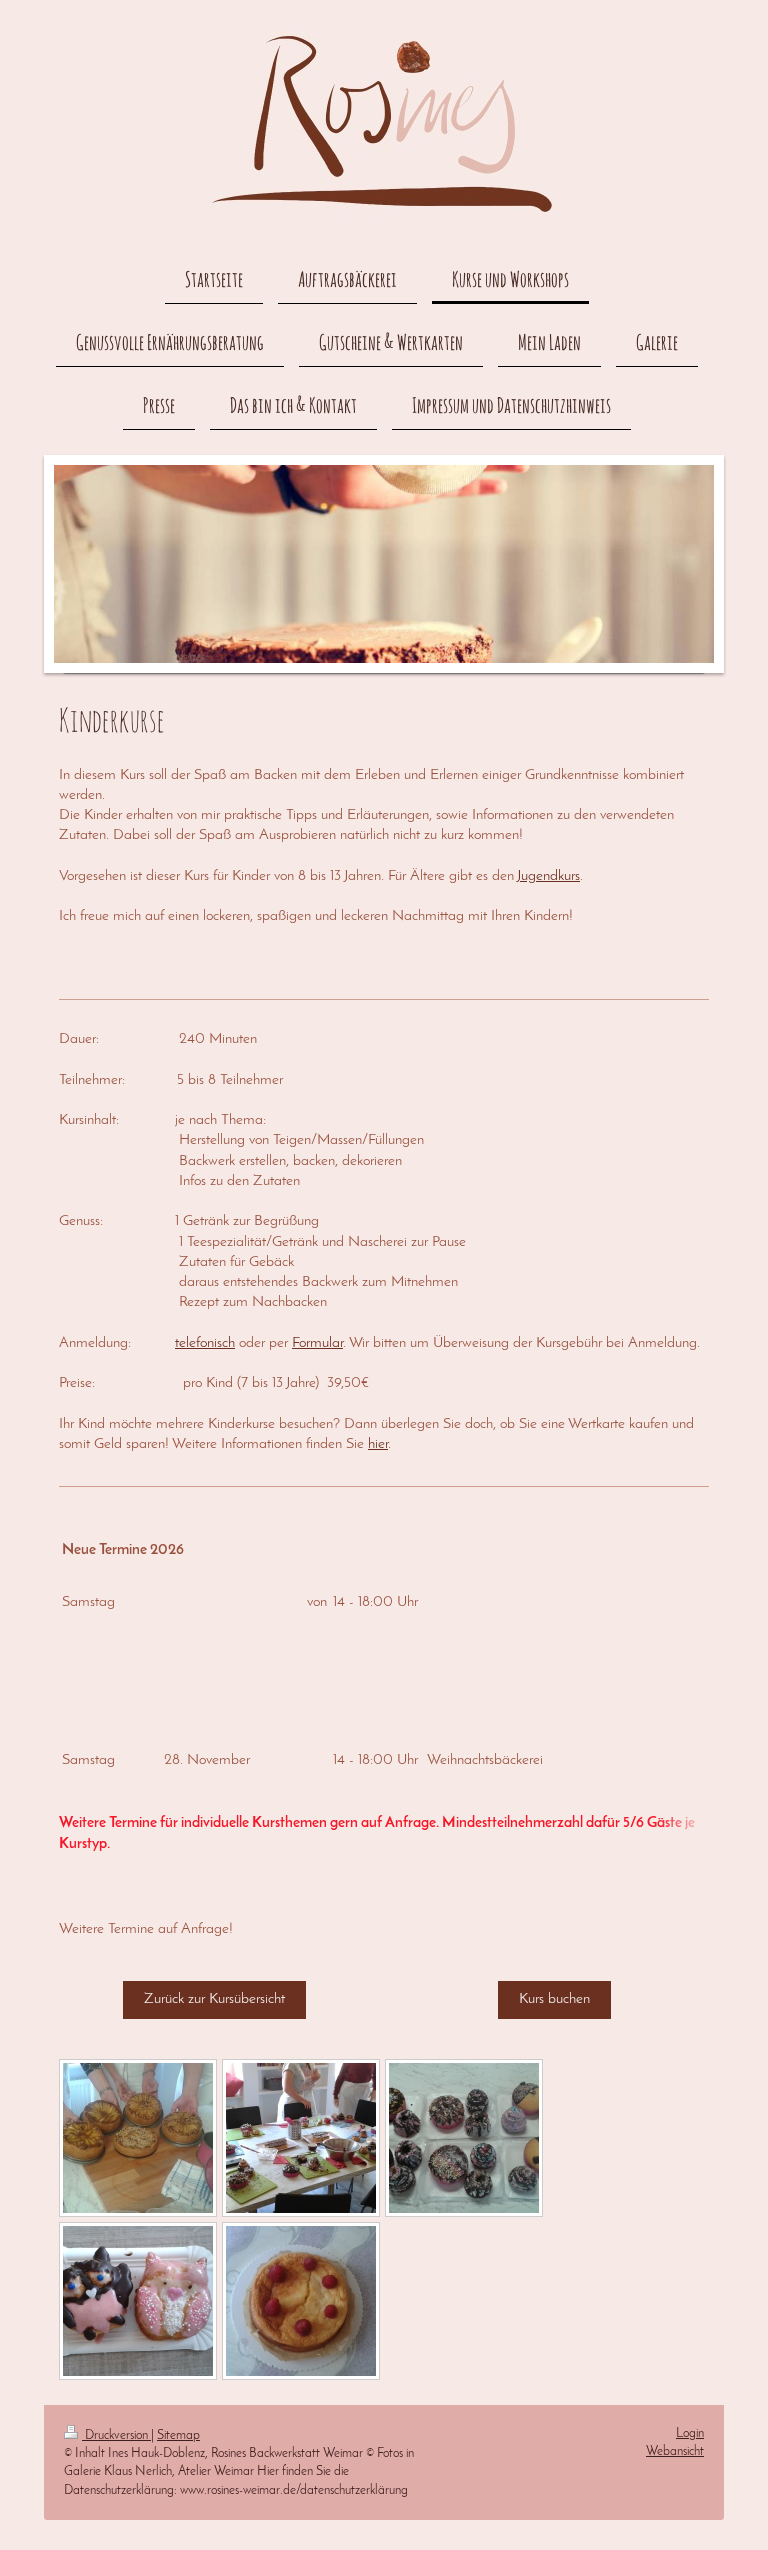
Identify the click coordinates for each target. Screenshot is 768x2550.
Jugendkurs (548, 876)
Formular (317, 1343)
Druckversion (116, 2435)
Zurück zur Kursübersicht (214, 1999)
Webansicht (675, 2451)
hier (378, 1444)
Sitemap (178, 2435)
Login (690, 2433)
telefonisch (205, 1343)
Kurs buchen (554, 1999)
